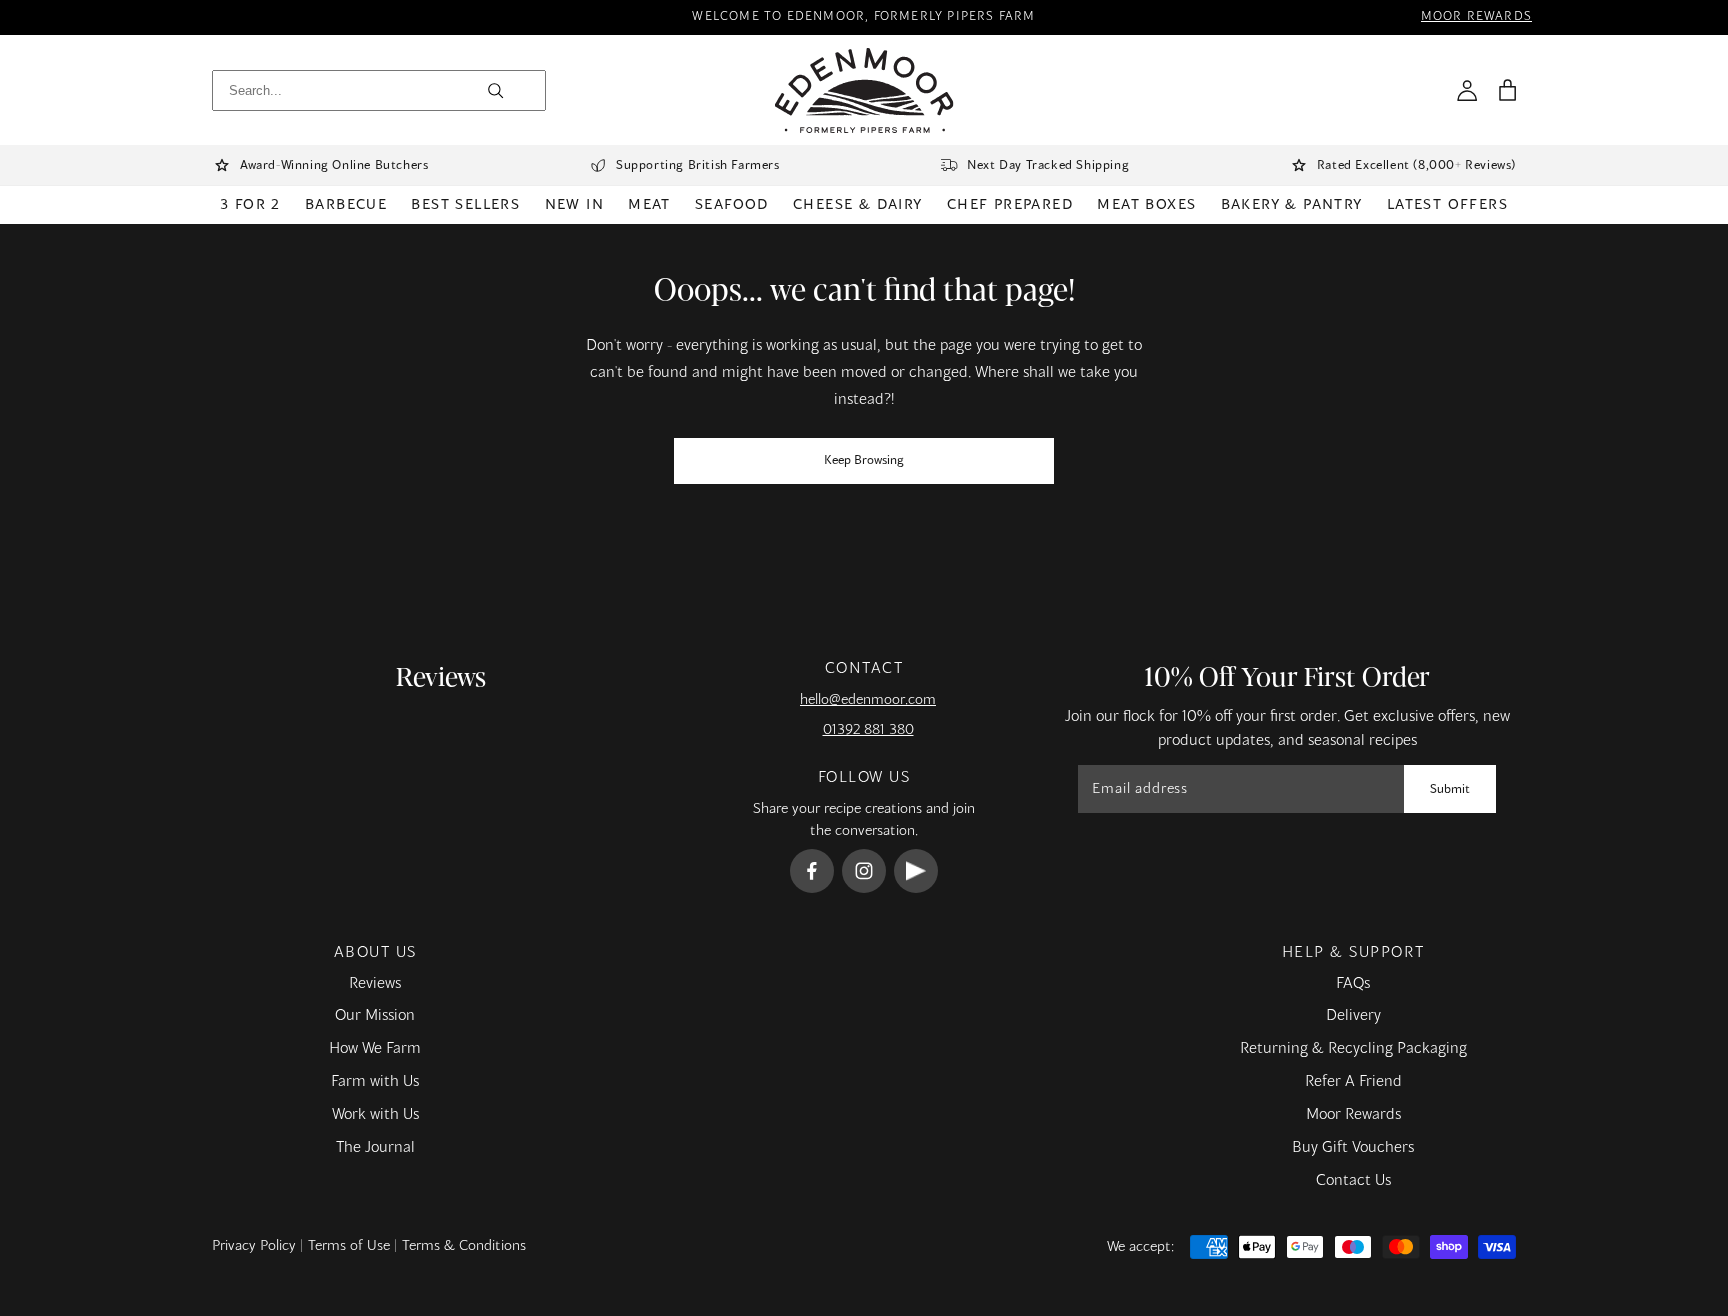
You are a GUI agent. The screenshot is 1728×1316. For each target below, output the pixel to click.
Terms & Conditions (464, 1246)
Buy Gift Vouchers (1353, 1148)
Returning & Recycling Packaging (1353, 1049)
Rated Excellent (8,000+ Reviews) (1416, 166)
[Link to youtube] (916, 871)
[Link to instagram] (864, 871)
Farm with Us (375, 1082)
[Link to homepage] (864, 90)
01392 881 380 (868, 730)
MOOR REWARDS (1476, 17)
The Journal (375, 1148)
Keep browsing (864, 461)
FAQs (1353, 984)
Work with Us (375, 1115)
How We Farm (375, 1049)
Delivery (1353, 1016)
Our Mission (375, 1016)
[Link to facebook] (812, 871)
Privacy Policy (254, 1246)
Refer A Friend (1353, 1082)
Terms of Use (349, 1246)
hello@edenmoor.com (868, 700)
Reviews (375, 984)
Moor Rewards (1353, 1115)
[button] (1507, 90)
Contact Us (1353, 1181)
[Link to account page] (1467, 90)
